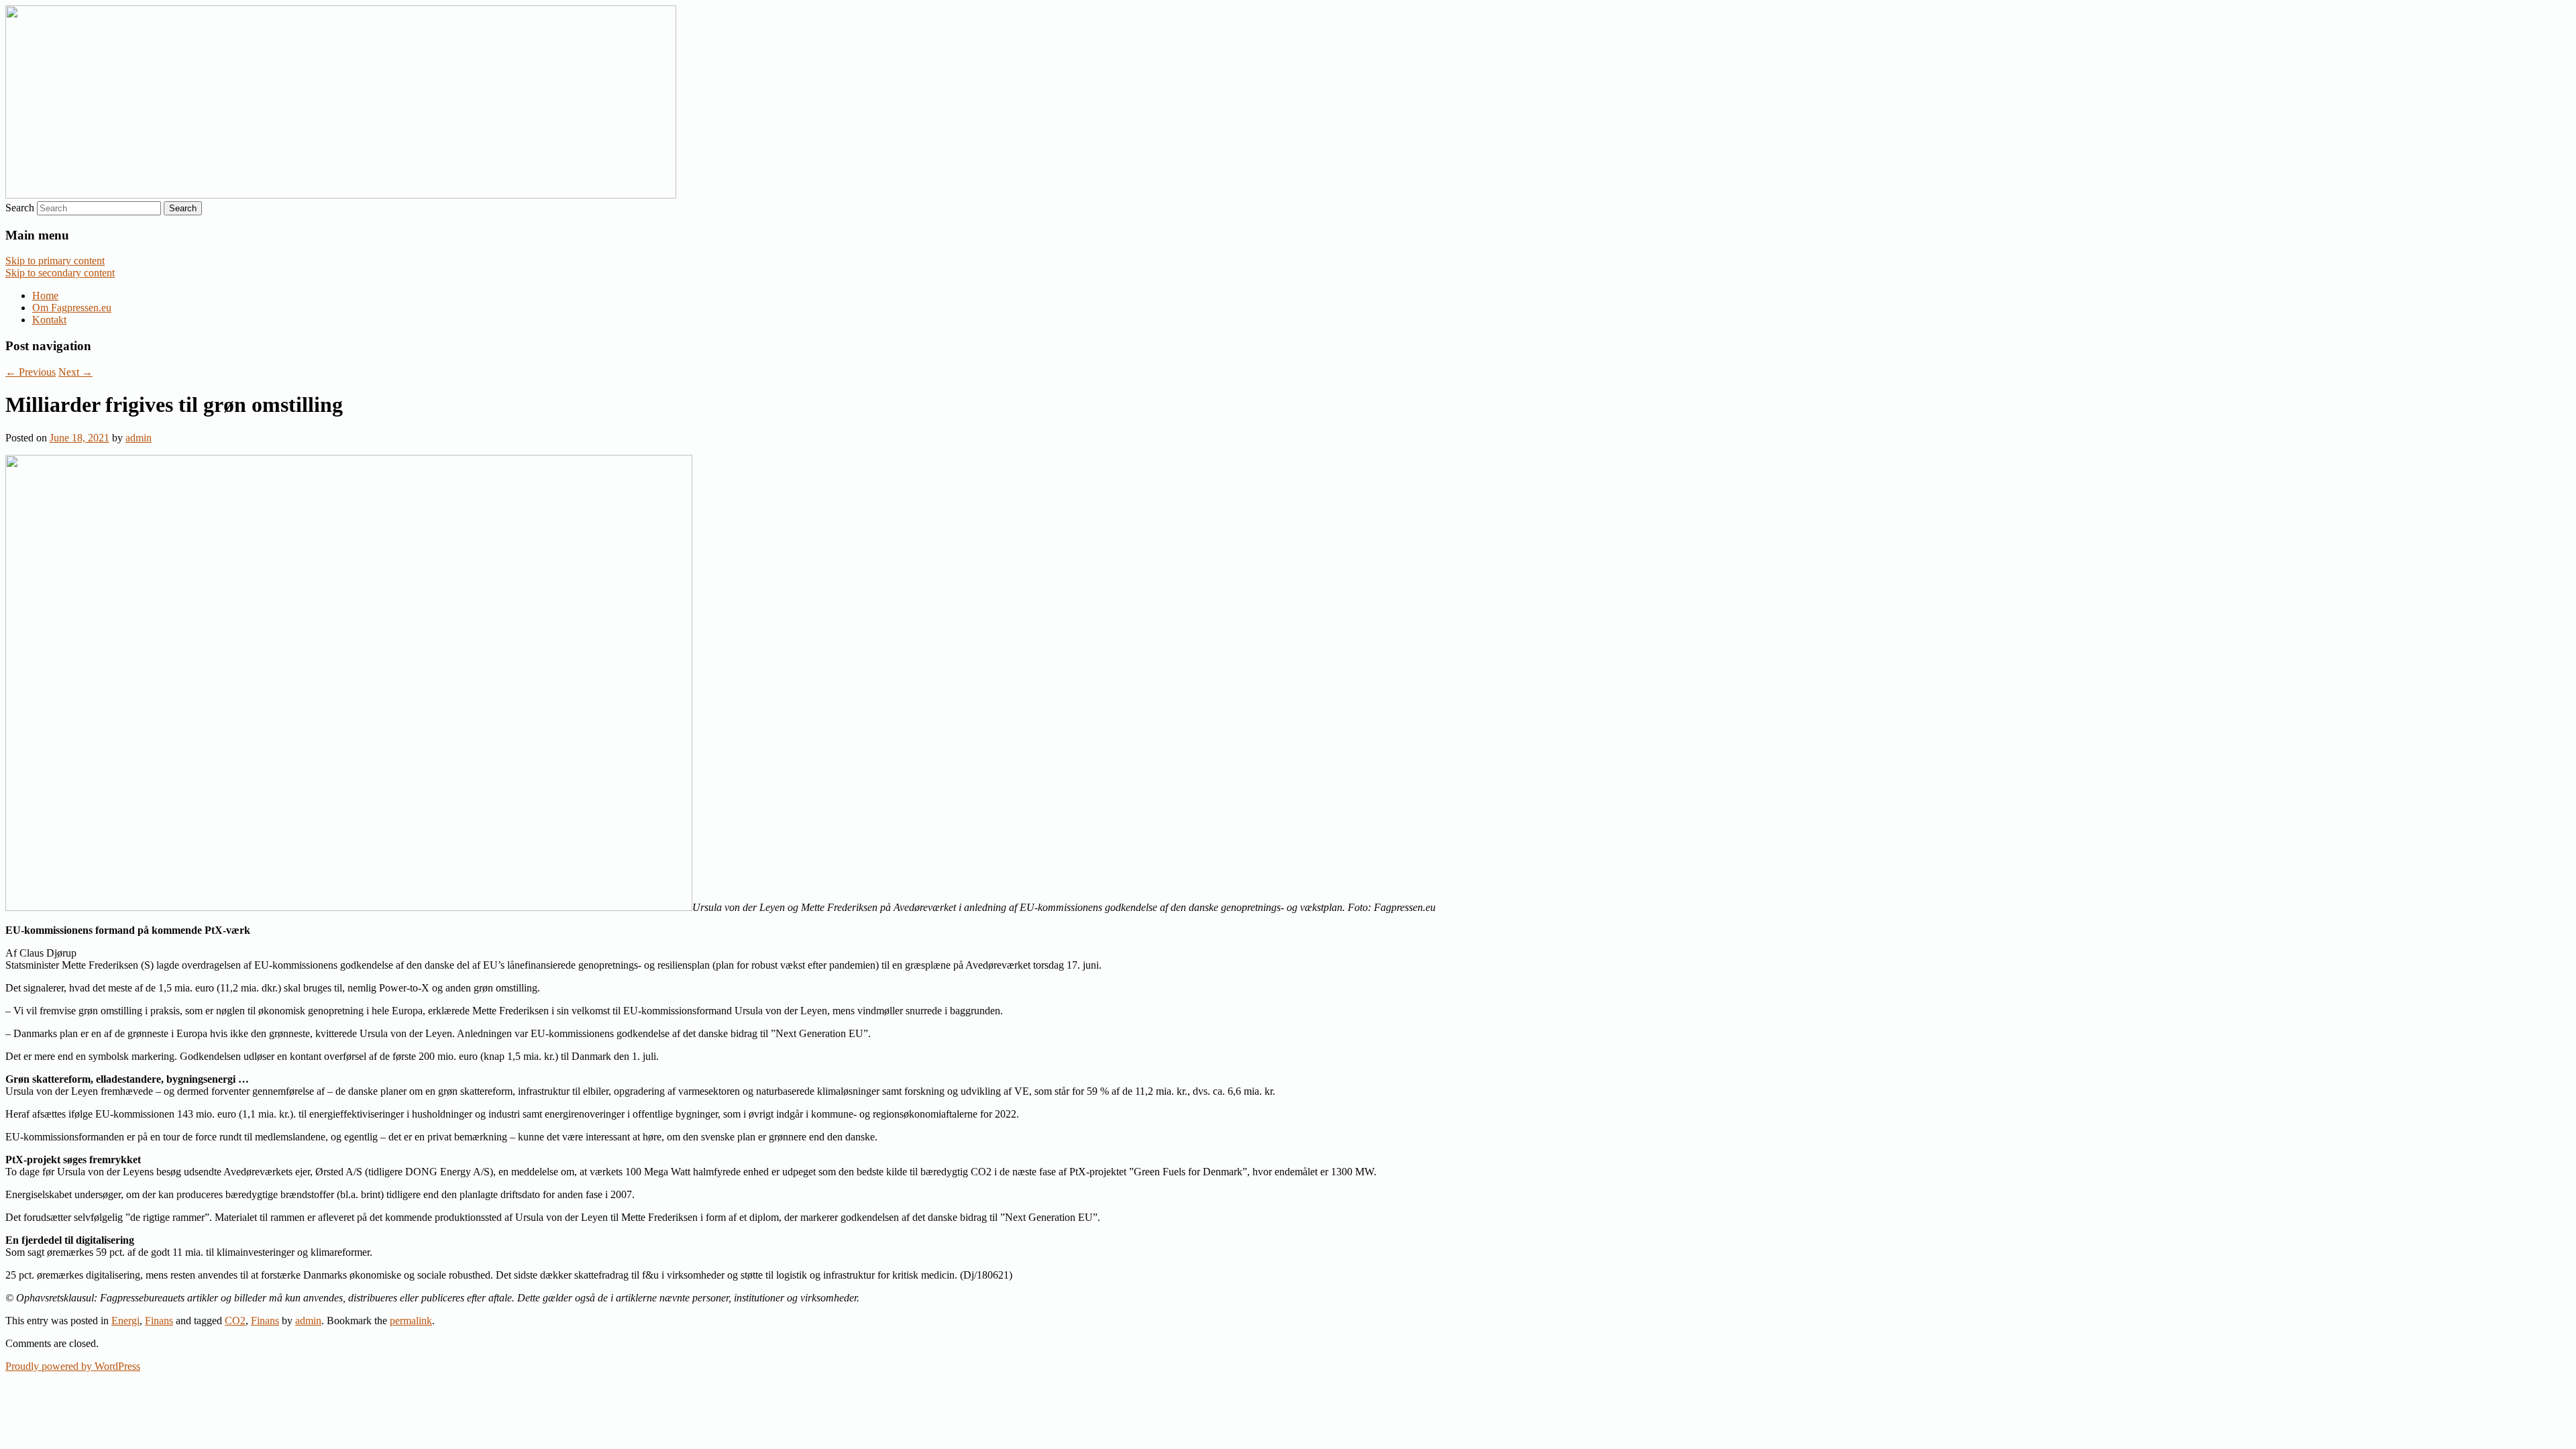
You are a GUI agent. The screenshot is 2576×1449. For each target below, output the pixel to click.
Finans (159, 1321)
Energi (125, 1321)
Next (75, 372)
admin (139, 438)
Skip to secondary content (60, 273)
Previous (31, 372)
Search (20, 208)
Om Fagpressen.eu (72, 308)
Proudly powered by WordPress (73, 1366)
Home (45, 296)
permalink (411, 1321)
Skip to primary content (55, 261)
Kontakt (49, 320)
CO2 (235, 1321)
